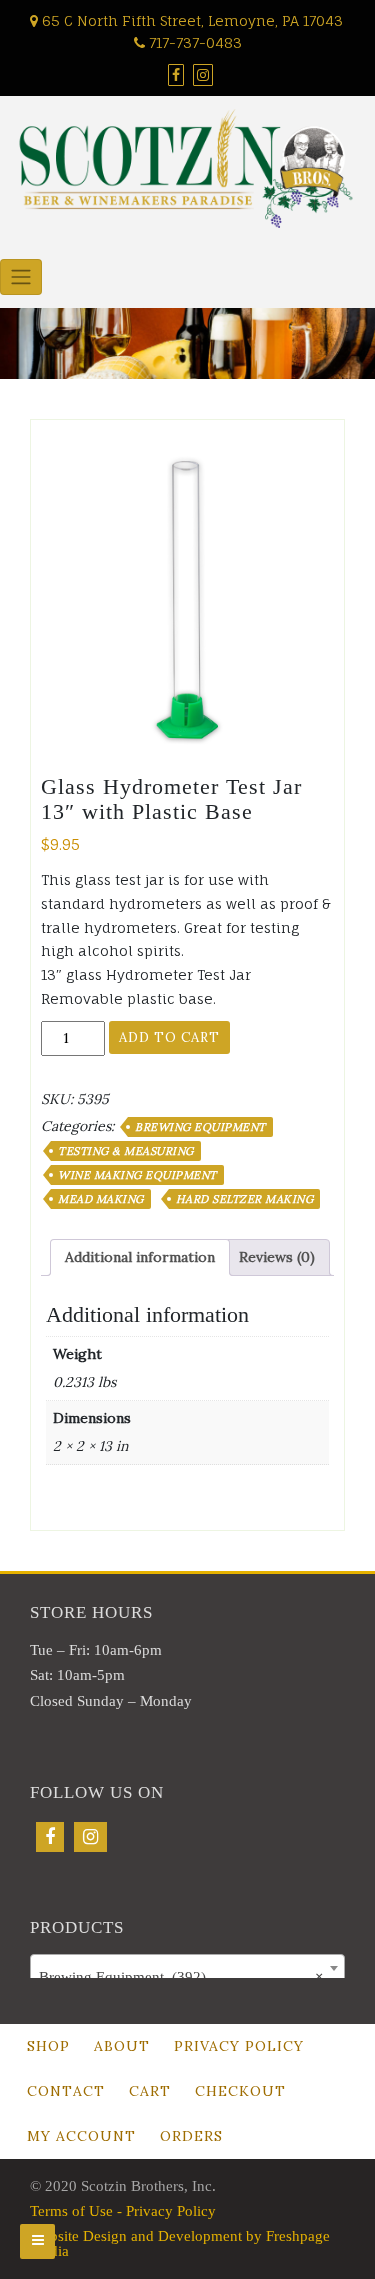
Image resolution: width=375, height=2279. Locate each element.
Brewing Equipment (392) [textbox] (181, 1977)
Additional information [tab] (140, 1257)
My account (81, 2136)
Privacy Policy (239, 2046)
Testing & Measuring (126, 1151)
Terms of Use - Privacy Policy (123, 2211)
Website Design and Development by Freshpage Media (180, 2243)
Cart (150, 2091)
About (122, 2046)
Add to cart (169, 1037)
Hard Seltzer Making (245, 1199)
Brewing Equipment (200, 1127)
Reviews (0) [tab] (277, 1257)
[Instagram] (90, 1837)
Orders (191, 2136)
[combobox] (187, 1968)
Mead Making (101, 1199)
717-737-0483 (193, 42)
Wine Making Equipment (137, 1175)
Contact (66, 2091)
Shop (48, 2046)
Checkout (240, 2091)
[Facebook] (50, 1837)
